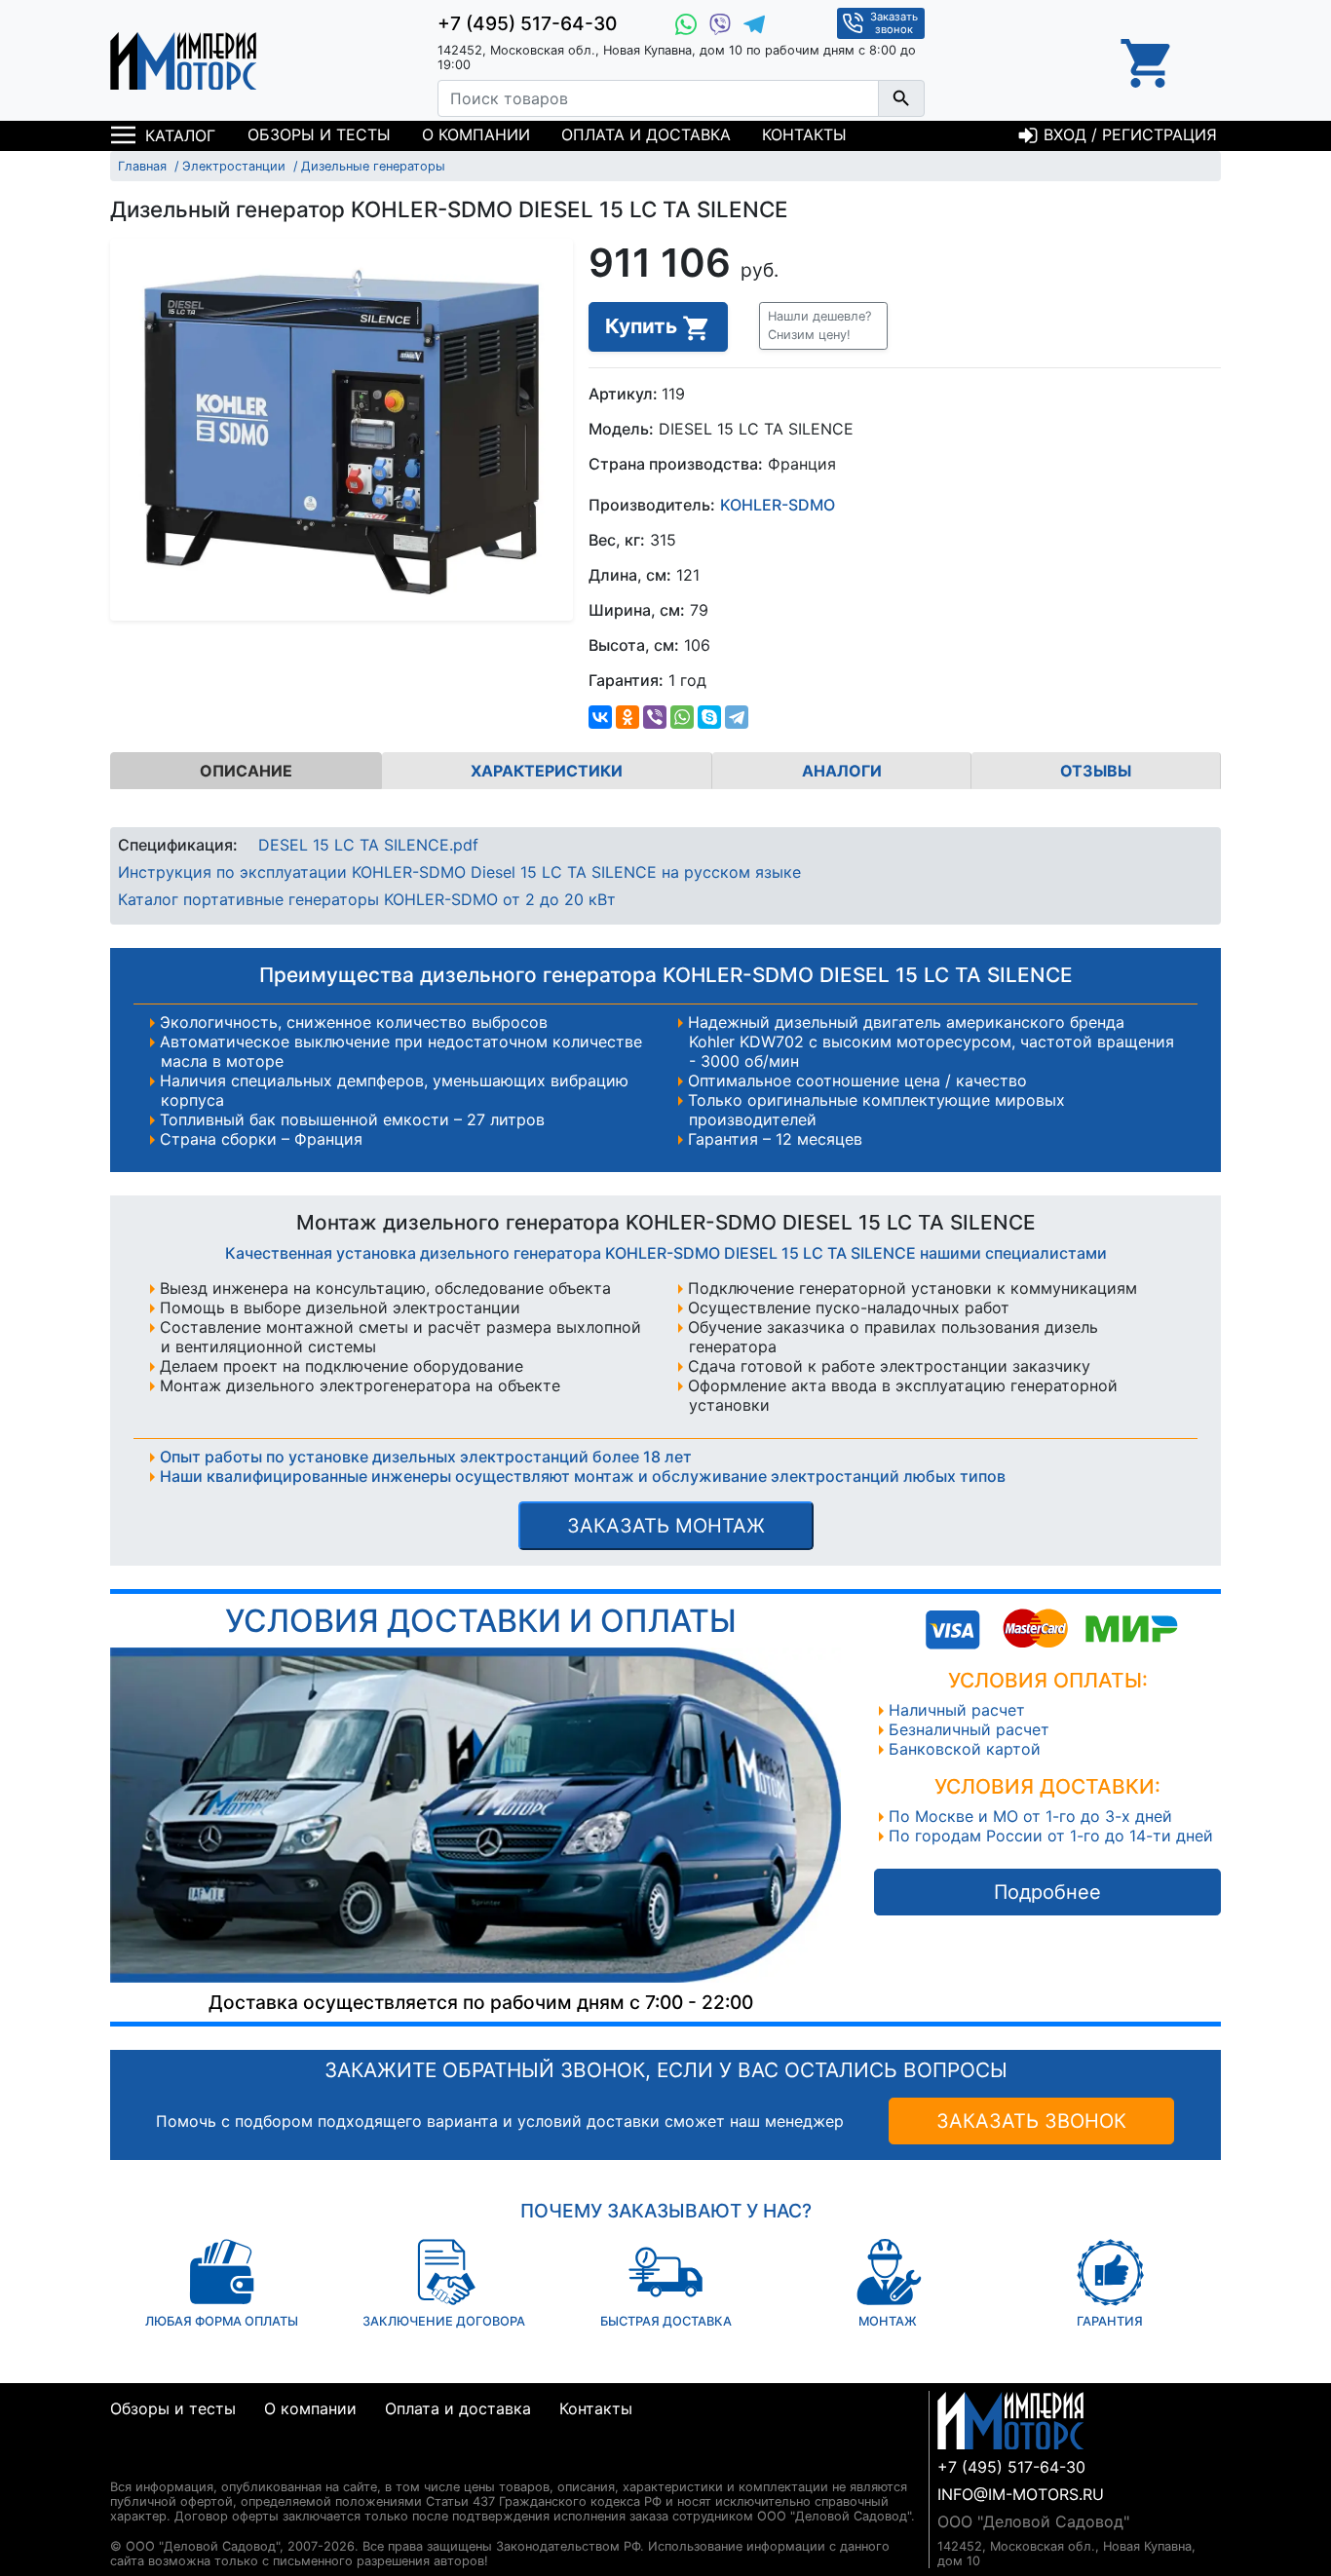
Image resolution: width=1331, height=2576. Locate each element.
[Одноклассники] (627, 717)
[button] (823, 325)
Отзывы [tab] (1096, 771)
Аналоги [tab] (842, 771)
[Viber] (655, 717)
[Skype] (709, 717)
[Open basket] (1148, 60)
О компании (476, 134)
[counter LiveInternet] (125, 2463)
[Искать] (901, 98)
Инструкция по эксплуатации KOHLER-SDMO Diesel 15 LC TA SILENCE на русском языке (459, 872)
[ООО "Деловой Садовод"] (183, 60)
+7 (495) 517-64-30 (527, 23)
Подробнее (1047, 1892)
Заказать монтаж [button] (666, 1526)
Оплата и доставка (646, 134)
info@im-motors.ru (1021, 2494)
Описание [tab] (246, 771)
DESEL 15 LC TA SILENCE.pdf (368, 845)
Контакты (804, 134)
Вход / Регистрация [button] (1128, 134)
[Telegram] (737, 717)
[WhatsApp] (682, 717)
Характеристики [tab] (547, 771)
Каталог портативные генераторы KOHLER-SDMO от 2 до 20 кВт (367, 899)
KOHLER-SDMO (778, 505)
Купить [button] (644, 326)
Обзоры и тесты (319, 134)
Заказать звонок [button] (894, 23)
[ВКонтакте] (600, 717)
